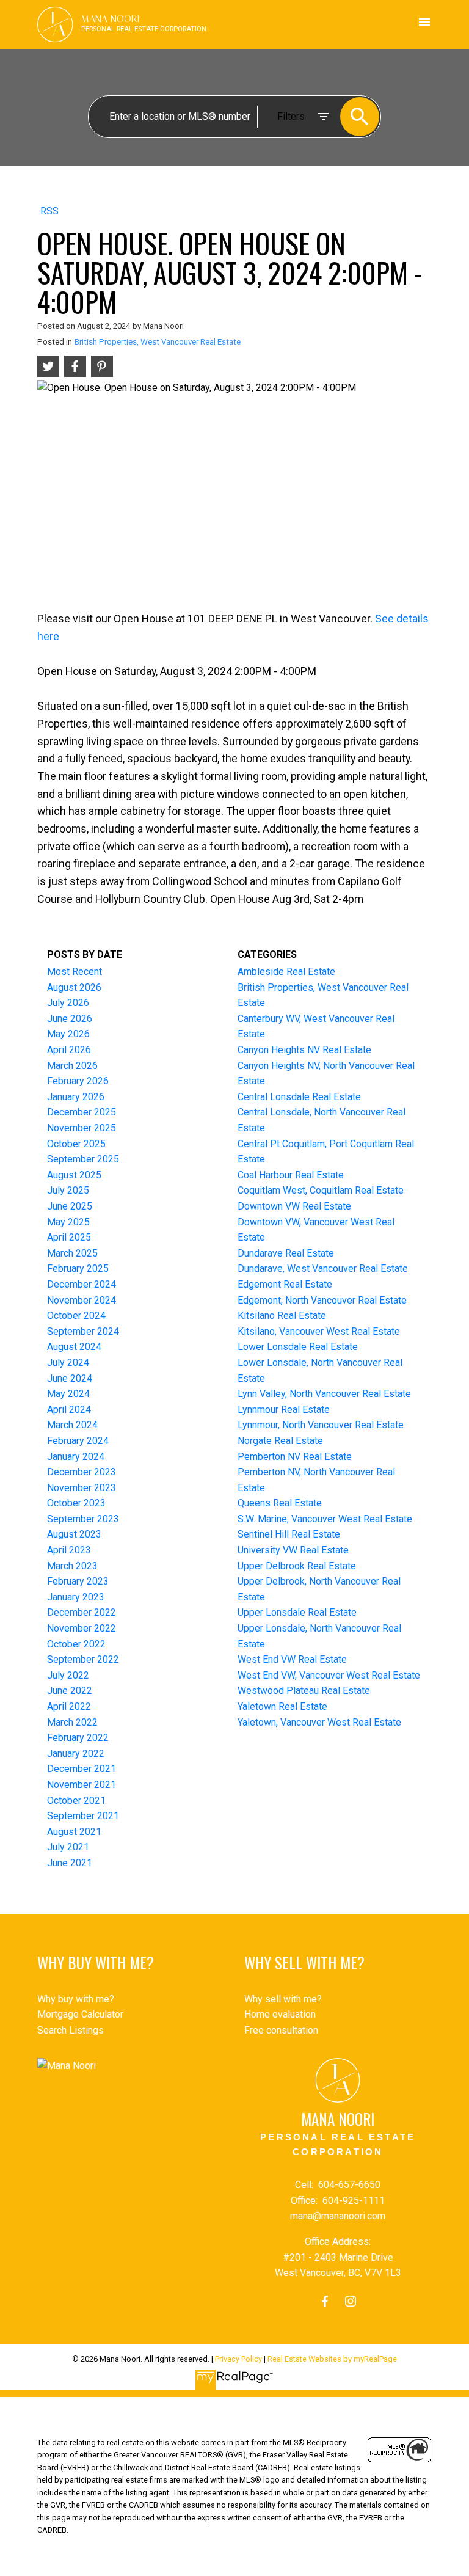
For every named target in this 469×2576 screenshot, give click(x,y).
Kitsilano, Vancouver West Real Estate (319, 1331)
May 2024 (68, 1394)
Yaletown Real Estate (282, 1706)
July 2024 (68, 1363)
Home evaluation (280, 2014)
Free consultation (281, 2030)
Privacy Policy (238, 2359)
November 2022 (82, 1628)
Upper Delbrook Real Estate (297, 1566)
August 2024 (74, 1347)
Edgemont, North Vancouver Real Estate (322, 1300)
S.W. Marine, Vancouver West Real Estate (325, 1519)
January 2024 (76, 1457)
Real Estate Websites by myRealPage (332, 2359)
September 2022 (83, 1659)
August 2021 (74, 1832)
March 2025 (72, 1253)
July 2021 (68, 1847)
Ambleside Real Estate (286, 972)
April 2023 (69, 1550)
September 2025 (83, 1159)
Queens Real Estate (280, 1503)
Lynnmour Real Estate (284, 1410)
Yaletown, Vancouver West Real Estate (319, 1722)
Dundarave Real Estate (286, 1253)
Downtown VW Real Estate (294, 1206)
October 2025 (76, 1144)
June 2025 (70, 1206)
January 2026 (76, 1097)
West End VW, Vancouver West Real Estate (329, 1675)
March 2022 (72, 1722)
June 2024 (70, 1378)
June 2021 (70, 1863)
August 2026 (74, 987)
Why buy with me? (76, 1999)
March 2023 (72, 1566)
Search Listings (71, 2030)
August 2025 (74, 1175)
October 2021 (76, 1801)
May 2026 (68, 1034)
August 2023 (74, 1534)
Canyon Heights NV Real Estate (304, 1050)
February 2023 (78, 1581)
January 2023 (76, 1597)
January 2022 (76, 1753)
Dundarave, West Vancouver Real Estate (323, 1268)
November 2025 (82, 1128)
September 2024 (83, 1331)
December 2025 (82, 1112)
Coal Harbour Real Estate (291, 1175)
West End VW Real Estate (292, 1659)
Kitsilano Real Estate (282, 1315)
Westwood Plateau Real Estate (304, 1691)
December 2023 (82, 1472)
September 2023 (83, 1519)
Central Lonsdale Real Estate (299, 1097)
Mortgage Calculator (80, 2014)
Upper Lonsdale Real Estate (297, 1612)
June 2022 (70, 1691)
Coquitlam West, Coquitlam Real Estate (321, 1190)
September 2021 (83, 1816)
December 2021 (82, 1769)
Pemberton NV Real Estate (295, 1457)
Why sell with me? (283, 1999)
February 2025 (78, 1268)
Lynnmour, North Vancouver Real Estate (321, 1425)
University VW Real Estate (293, 1550)
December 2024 (82, 1284)
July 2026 (68, 1003)
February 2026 (78, 1081)
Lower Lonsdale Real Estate (298, 1347)
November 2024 (82, 1300)
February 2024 (78, 1441)
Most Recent (75, 972)
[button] (325, 2301)
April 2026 (69, 1050)
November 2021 (82, 1785)
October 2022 (76, 1644)
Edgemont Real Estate (285, 1284)
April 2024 (69, 1410)
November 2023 (82, 1488)
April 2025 (69, 1237)
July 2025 (68, 1190)
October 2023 (76, 1503)
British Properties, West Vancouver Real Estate (158, 342)
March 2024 (72, 1425)
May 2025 (68, 1222)
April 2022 (69, 1706)
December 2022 (82, 1612)
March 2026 (72, 1066)
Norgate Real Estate (280, 1441)
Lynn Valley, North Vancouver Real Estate (324, 1394)
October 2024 (76, 1315)
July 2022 (68, 1675)
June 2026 (70, 1019)
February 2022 (78, 1738)
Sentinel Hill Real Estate (289, 1534)
